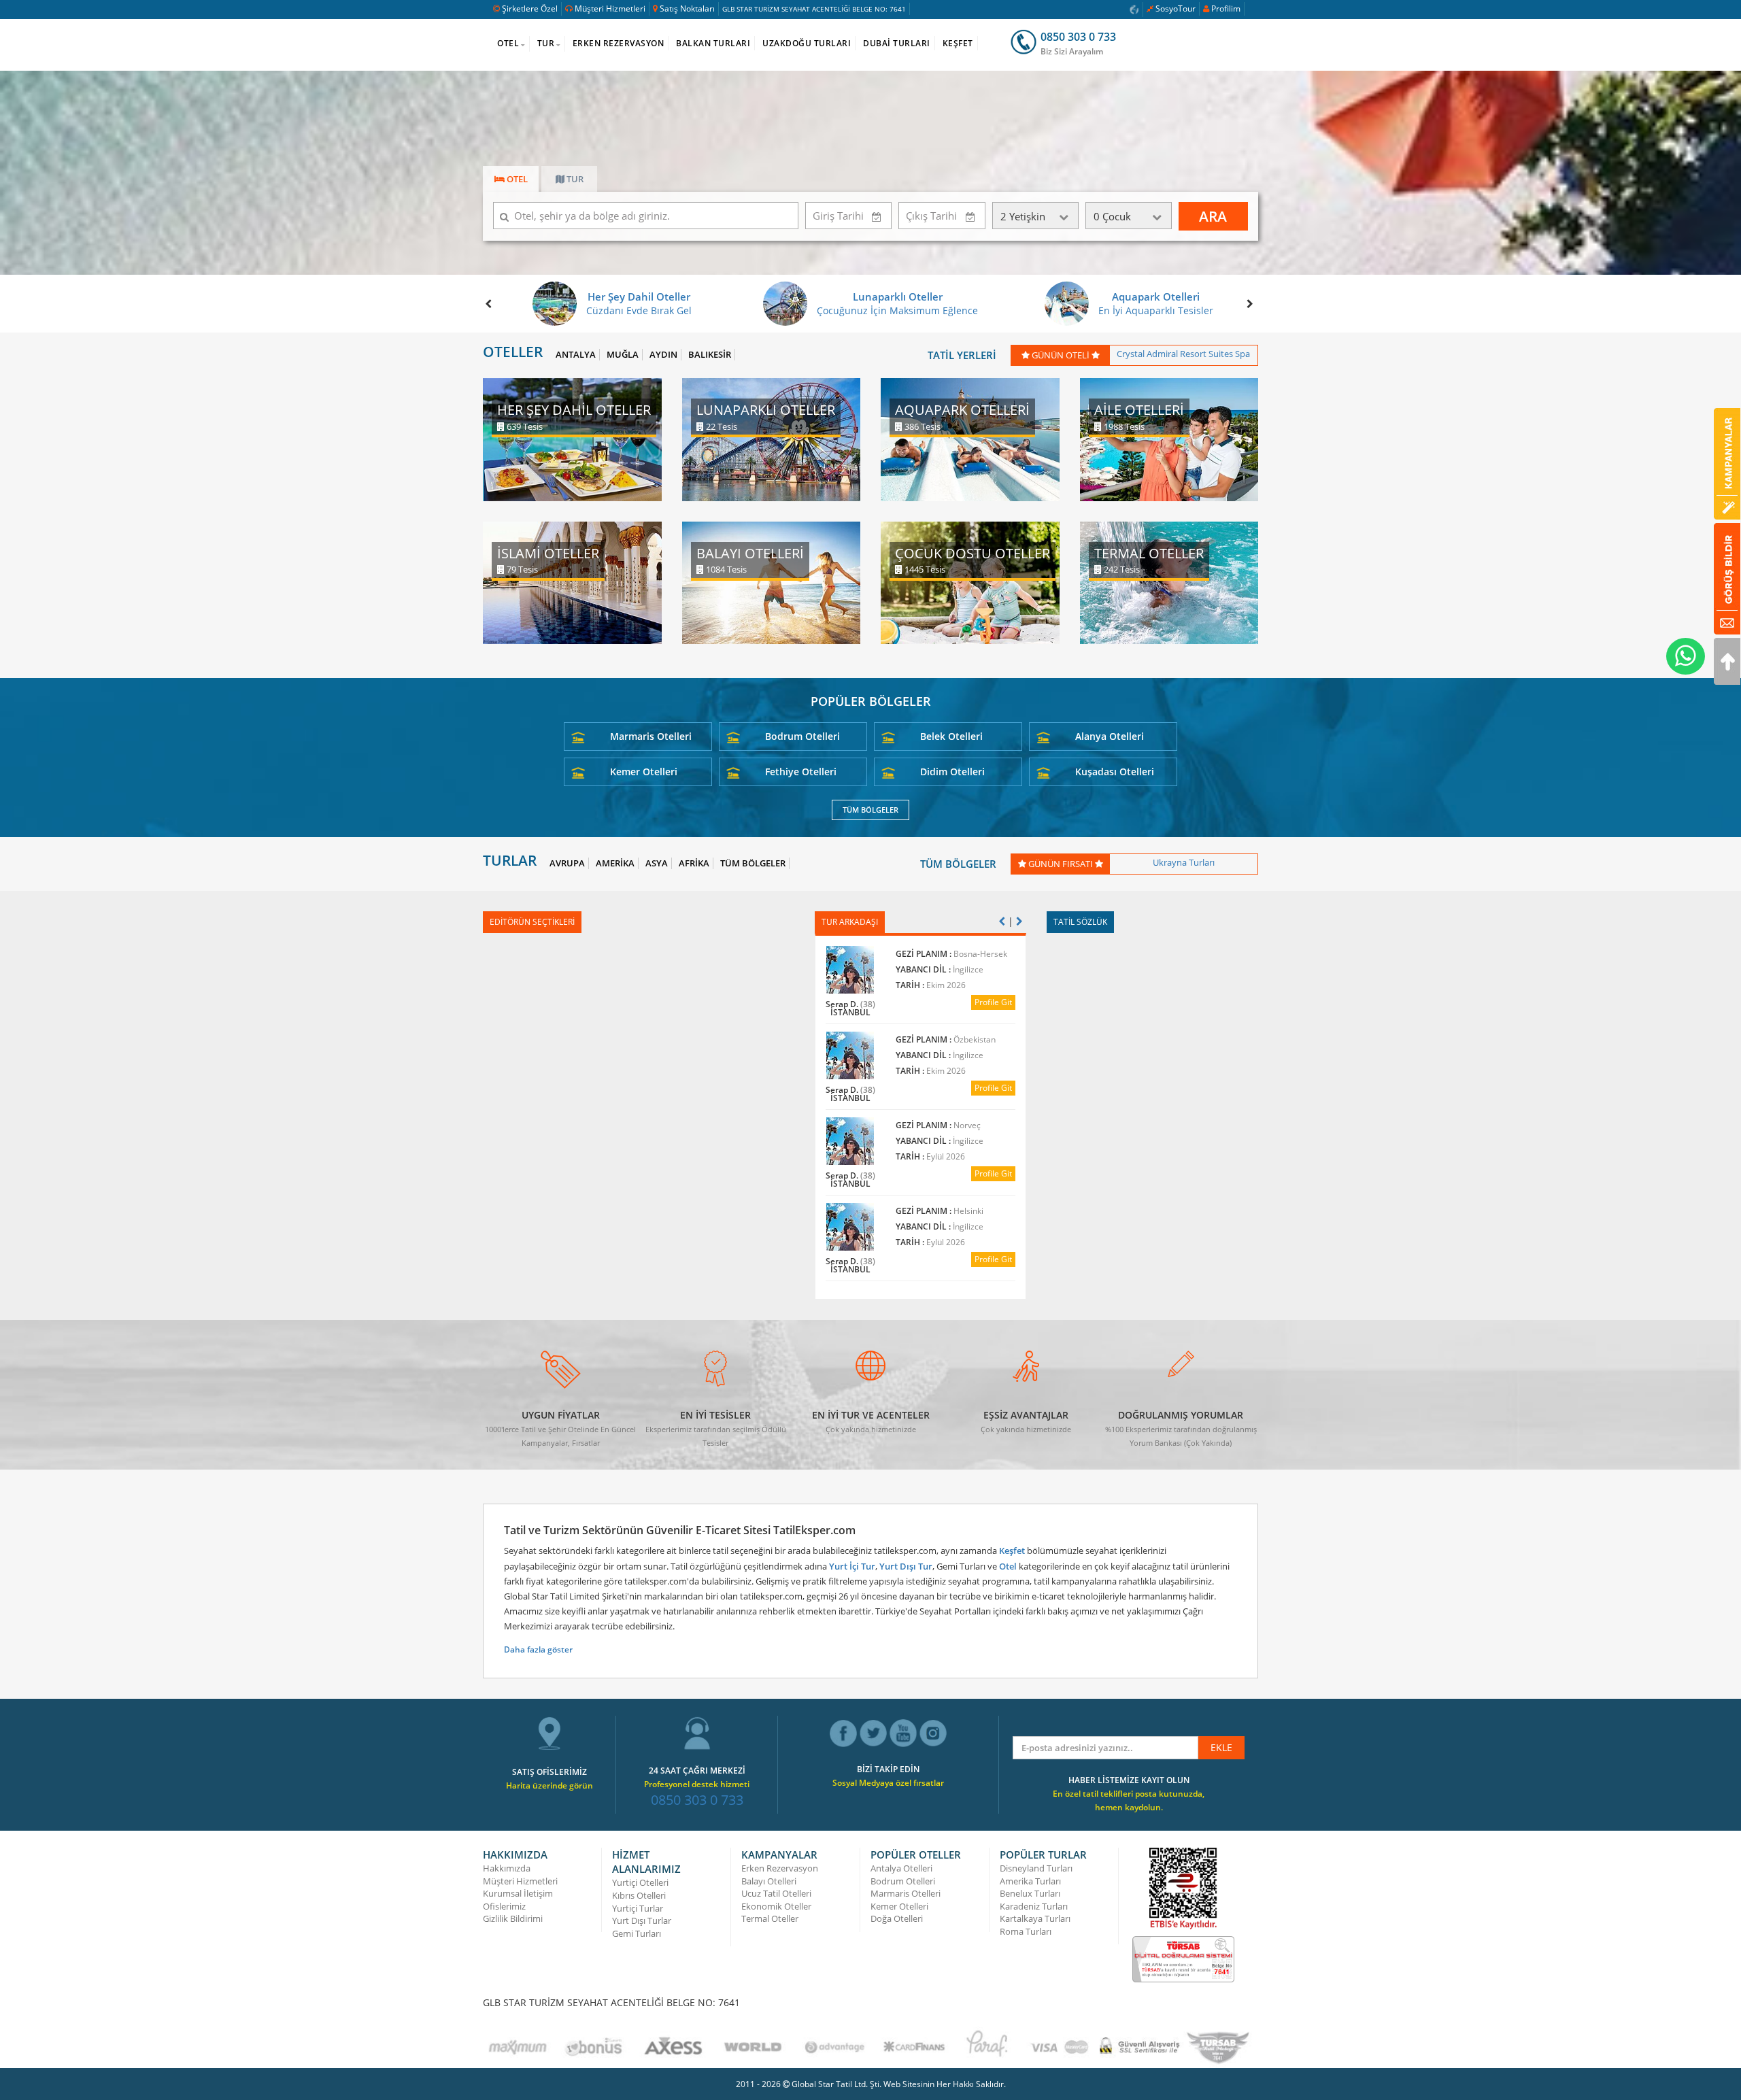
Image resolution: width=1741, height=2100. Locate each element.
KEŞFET (958, 43)
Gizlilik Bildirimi (513, 1918)
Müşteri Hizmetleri (610, 9)
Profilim (1226, 9)
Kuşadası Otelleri (1115, 772)
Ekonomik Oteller (776, 1906)
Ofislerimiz (504, 1906)
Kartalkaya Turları (1035, 1918)
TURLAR (510, 861)
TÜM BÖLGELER (870, 810)
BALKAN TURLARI (713, 43)
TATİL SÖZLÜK (1080, 922)
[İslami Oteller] (572, 582)
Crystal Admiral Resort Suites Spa (1183, 354)
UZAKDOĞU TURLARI (807, 43)
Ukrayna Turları (1184, 862)
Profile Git (1014, 1002)
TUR (546, 43)
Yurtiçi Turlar (638, 1908)
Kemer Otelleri (644, 772)
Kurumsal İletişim (518, 1893)
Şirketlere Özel (530, 9)
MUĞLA (623, 355)
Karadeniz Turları (1034, 1906)
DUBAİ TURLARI (897, 43)
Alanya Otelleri (1110, 736)
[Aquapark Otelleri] (970, 438)
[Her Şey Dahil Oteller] (572, 438)
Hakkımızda (507, 1868)
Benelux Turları (1030, 1893)
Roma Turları (1026, 1931)
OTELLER (513, 352)
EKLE (1221, 1747)
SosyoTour (1176, 9)
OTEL (508, 43)
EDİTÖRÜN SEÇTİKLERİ (532, 922)
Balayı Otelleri (769, 1881)
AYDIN (663, 355)
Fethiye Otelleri (801, 772)
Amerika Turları (1030, 1881)
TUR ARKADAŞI (850, 922)
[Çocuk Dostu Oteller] (970, 582)
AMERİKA (615, 863)
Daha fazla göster (538, 1649)
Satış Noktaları (687, 9)
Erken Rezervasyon (780, 1868)
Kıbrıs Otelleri (639, 1895)
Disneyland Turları (1036, 1868)
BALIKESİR (710, 355)
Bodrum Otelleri (802, 736)
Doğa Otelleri (897, 1918)
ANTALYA (576, 355)
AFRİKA (694, 863)
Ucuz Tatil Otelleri (776, 1893)
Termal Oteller (770, 1918)
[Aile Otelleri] (1169, 438)
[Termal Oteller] (1169, 582)
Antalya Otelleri (901, 1868)
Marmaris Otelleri (651, 736)
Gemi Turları (637, 1933)
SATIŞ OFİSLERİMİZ (550, 1772)
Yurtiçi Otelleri (640, 1882)
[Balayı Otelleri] (772, 582)
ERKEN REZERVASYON (619, 43)
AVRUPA (567, 863)
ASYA (657, 863)
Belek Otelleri (951, 736)
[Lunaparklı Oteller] (772, 438)
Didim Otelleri (952, 772)
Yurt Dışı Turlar (642, 1920)
